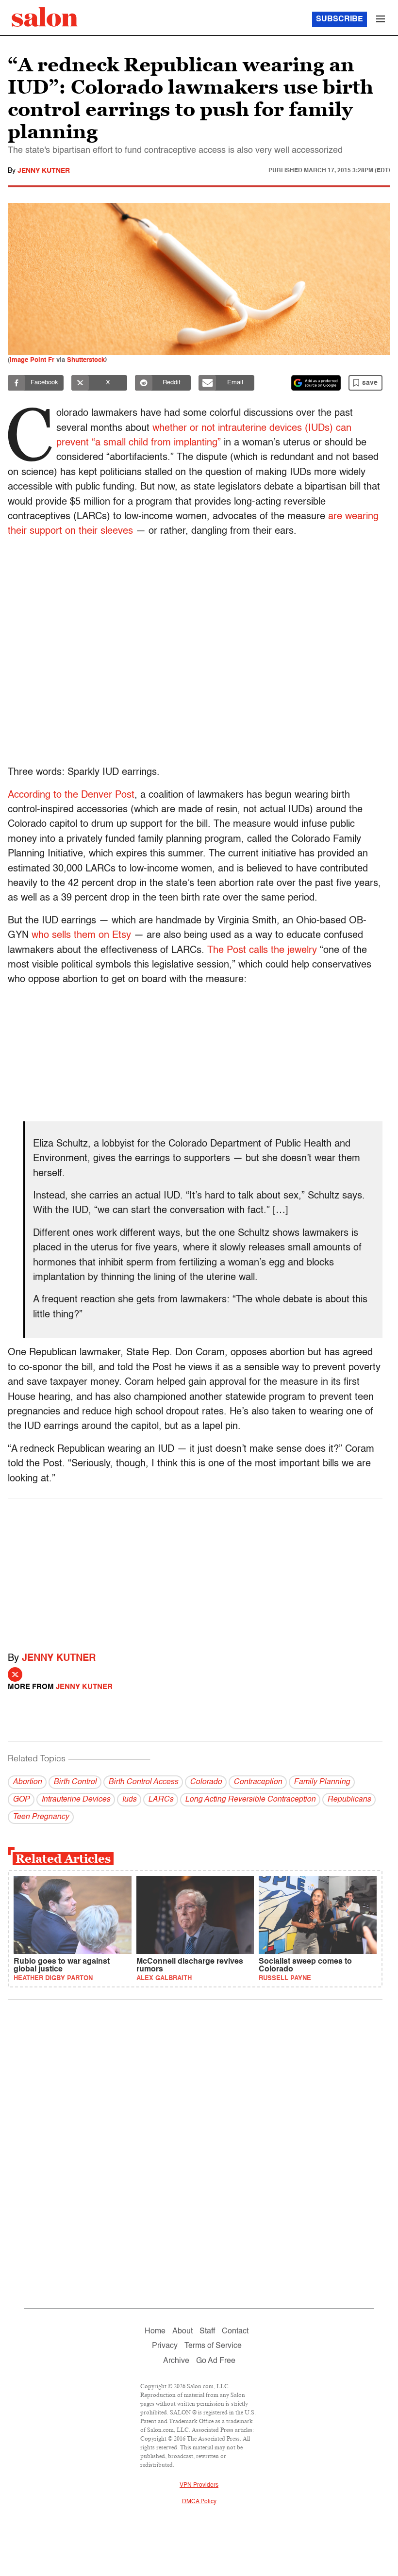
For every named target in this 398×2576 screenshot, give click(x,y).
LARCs (161, 1800)
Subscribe (340, 19)
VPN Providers (199, 2485)
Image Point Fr (32, 360)
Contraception (258, 1782)
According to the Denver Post (71, 795)
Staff (207, 2331)
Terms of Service (213, 2346)
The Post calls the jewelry (262, 951)
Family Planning (322, 1782)
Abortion (27, 1782)
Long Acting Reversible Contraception (250, 1800)
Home (155, 2331)
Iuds (129, 1800)
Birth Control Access (143, 1782)
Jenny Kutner (44, 171)
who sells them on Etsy (81, 935)
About (182, 2331)
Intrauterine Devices (76, 1800)
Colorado (206, 1782)
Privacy (165, 2346)
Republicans (349, 1800)
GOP (21, 1800)
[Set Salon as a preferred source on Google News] (316, 383)
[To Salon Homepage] (45, 17)
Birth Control (75, 1782)
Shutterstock (86, 360)
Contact (235, 2331)
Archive (176, 2361)
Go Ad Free (216, 2361)
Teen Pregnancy (41, 1817)
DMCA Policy (199, 2502)
